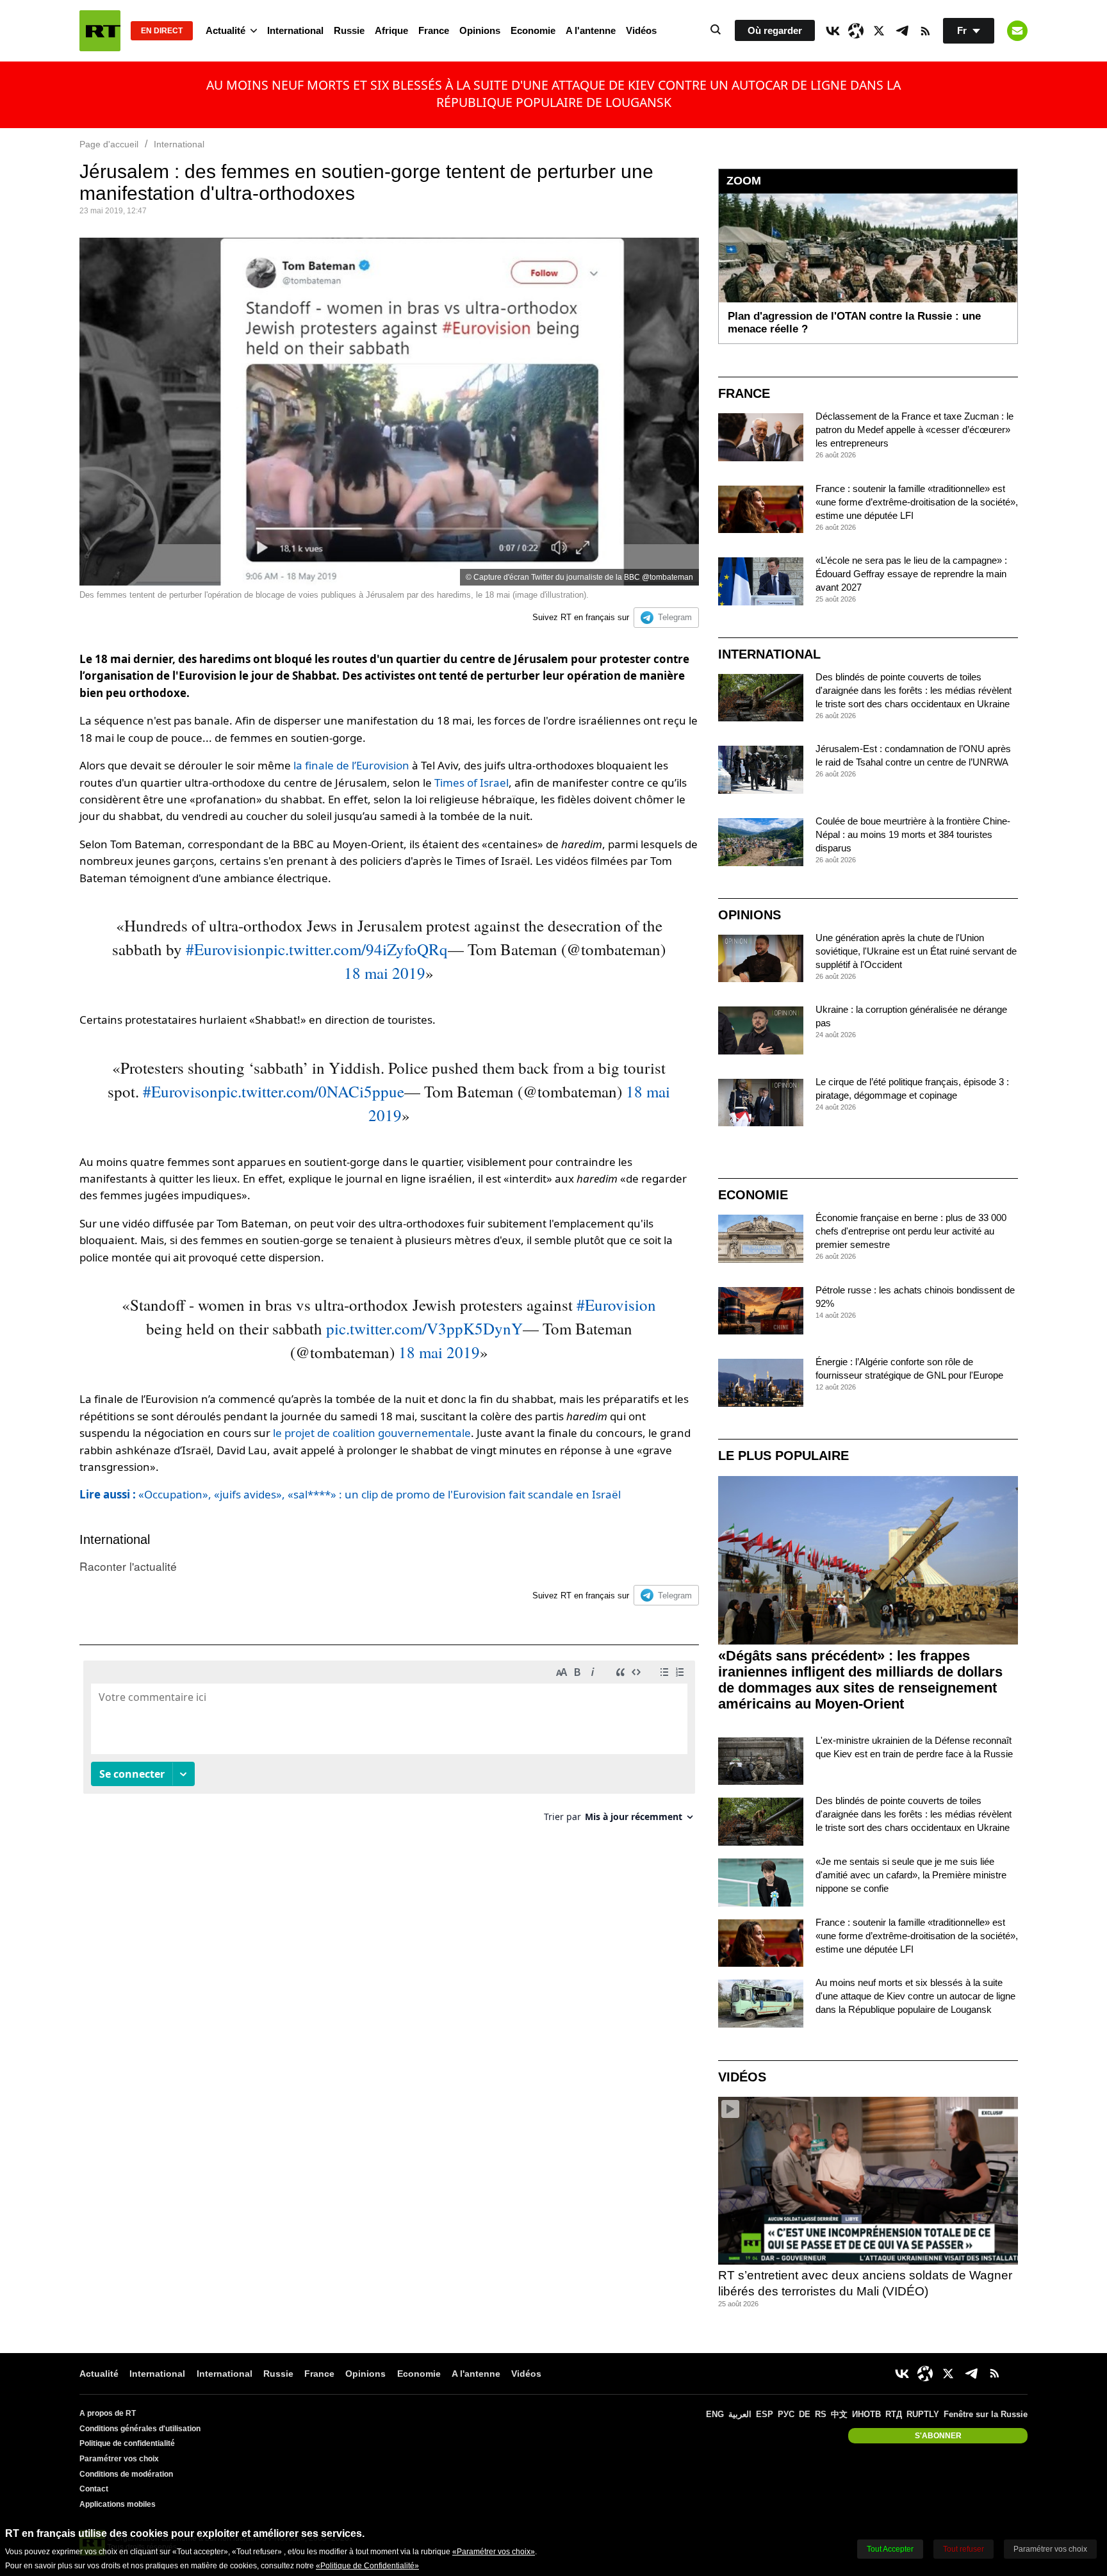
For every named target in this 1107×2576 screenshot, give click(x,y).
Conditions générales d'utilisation (140, 2429)
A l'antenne (591, 30)
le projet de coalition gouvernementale (372, 1433)
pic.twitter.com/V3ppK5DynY (424, 1328)
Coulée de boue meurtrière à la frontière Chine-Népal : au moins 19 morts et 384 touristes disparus (913, 834)
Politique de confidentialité (127, 2443)
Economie (533, 30)
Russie (349, 30)
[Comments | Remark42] (389, 1746)
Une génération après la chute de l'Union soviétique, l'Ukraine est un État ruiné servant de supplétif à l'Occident (916, 951)
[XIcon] (879, 31)
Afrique (391, 30)
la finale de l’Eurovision (351, 765)
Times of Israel (471, 783)
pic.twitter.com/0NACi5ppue (311, 1091)
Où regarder (775, 30)
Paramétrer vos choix (119, 2459)
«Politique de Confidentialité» (367, 2566)
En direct (162, 31)
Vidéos (641, 30)
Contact (94, 2489)
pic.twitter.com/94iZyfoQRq (357, 949)
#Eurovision (225, 949)
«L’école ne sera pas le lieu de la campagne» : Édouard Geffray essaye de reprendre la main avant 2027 (911, 574)
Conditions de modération (126, 2474)
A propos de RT (108, 2413)
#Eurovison (180, 1091)
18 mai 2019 (385, 973)
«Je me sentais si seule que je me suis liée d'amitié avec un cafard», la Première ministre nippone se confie (911, 1875)
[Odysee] (856, 31)
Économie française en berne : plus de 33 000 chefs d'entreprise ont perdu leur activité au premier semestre (911, 1231)
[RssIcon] (925, 31)
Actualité (225, 30)
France (434, 30)
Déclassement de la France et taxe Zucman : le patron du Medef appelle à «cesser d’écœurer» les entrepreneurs (914, 430)
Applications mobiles (118, 2504)
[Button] (1017, 31)
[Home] (100, 31)
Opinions (480, 30)
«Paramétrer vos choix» (494, 2552)
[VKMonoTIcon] (833, 31)
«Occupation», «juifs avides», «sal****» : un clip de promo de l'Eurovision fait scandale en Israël (350, 1494)
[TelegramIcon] (902, 31)
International (295, 30)
